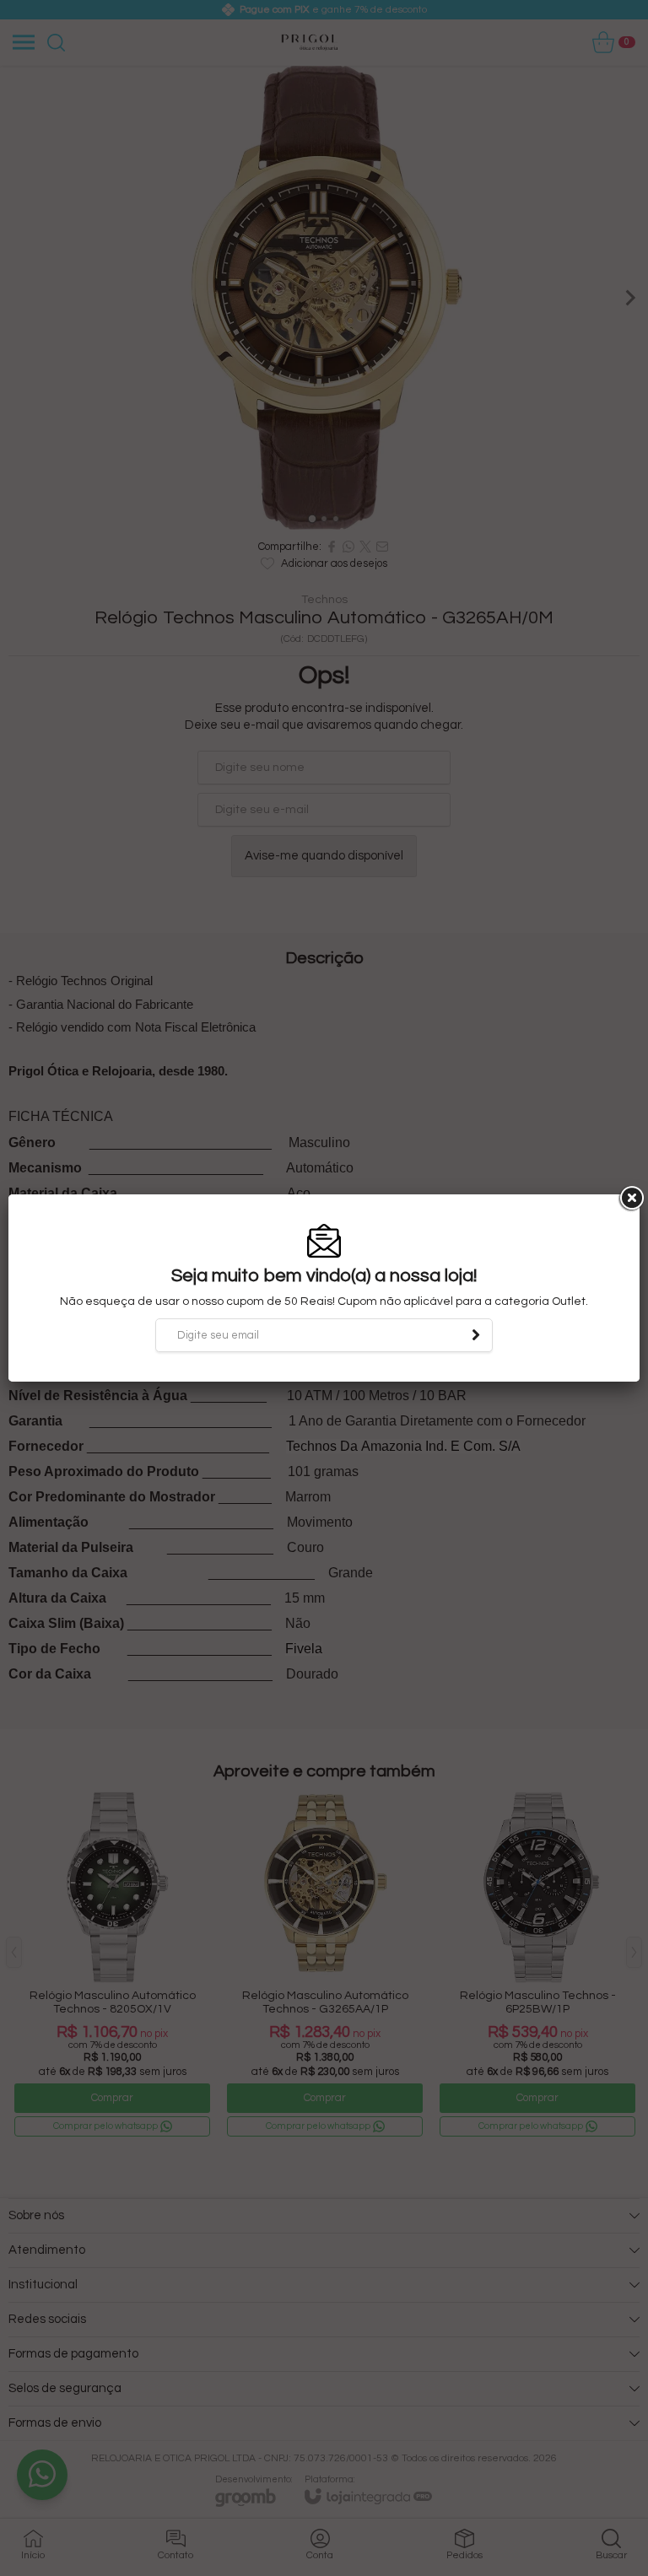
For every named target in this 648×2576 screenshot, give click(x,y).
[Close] (630, 1199)
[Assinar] (476, 1335)
